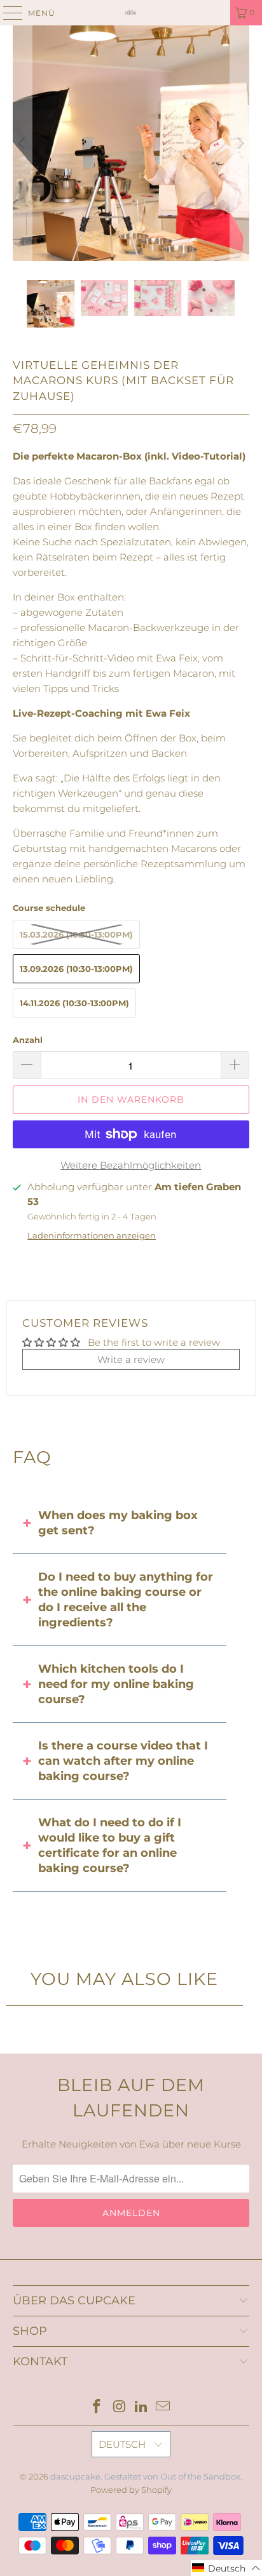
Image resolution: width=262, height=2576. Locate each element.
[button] (226, 2568)
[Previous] (22, 143)
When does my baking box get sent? (118, 1523)
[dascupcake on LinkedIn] (141, 2407)
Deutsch (123, 2444)
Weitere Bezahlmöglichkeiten (131, 1165)
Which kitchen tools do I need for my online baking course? (116, 1684)
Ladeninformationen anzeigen (92, 1236)
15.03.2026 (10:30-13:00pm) (76, 934)
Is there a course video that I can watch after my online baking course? (123, 1761)
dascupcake (75, 2476)
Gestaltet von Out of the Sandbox (172, 2476)
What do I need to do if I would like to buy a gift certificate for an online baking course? (110, 1845)
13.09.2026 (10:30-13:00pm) (76, 969)
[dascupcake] (131, 13)
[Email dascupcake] (163, 2407)
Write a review (131, 1359)
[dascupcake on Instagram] (120, 2407)
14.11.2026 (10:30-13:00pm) (74, 1003)
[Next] (240, 143)
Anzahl (28, 1040)
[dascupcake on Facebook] (97, 2407)
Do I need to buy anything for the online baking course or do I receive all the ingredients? (126, 1600)
